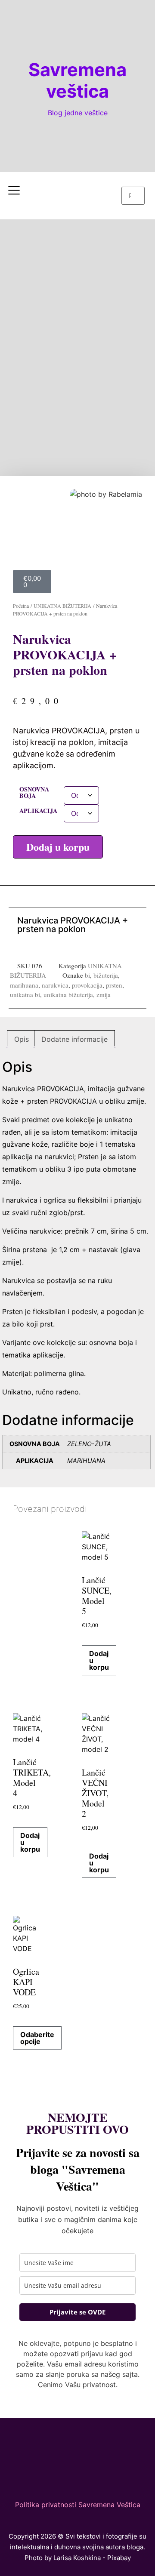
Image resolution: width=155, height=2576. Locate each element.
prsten (114, 985)
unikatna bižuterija (68, 994)
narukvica (55, 985)
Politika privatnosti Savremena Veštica (78, 2505)
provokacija (87, 985)
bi (87, 975)
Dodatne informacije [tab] (74, 1039)
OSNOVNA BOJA (34, 792)
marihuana (24, 985)
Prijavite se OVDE (77, 2312)
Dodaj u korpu (58, 847)
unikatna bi (25, 994)
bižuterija (106, 975)
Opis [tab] (22, 1039)
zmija (104, 994)
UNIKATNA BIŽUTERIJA (62, 606)
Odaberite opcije (37, 2038)
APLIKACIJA (38, 811)
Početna (21, 606)
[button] (133, 182)
